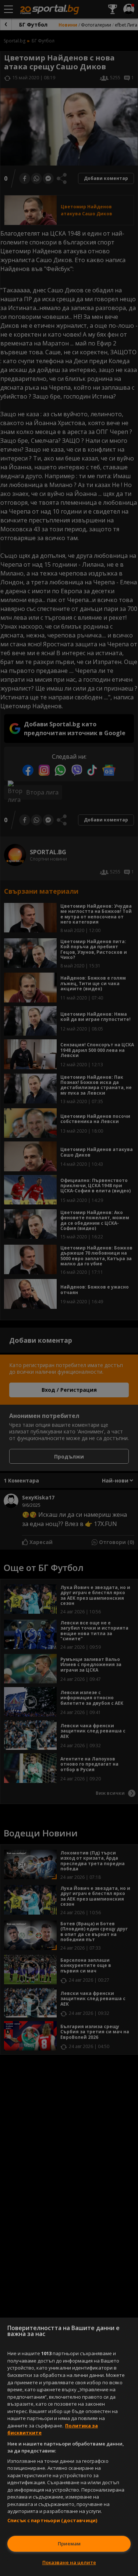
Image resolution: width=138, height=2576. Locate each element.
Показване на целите (69, 2562)
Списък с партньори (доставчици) (52, 2520)
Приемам (69, 2544)
